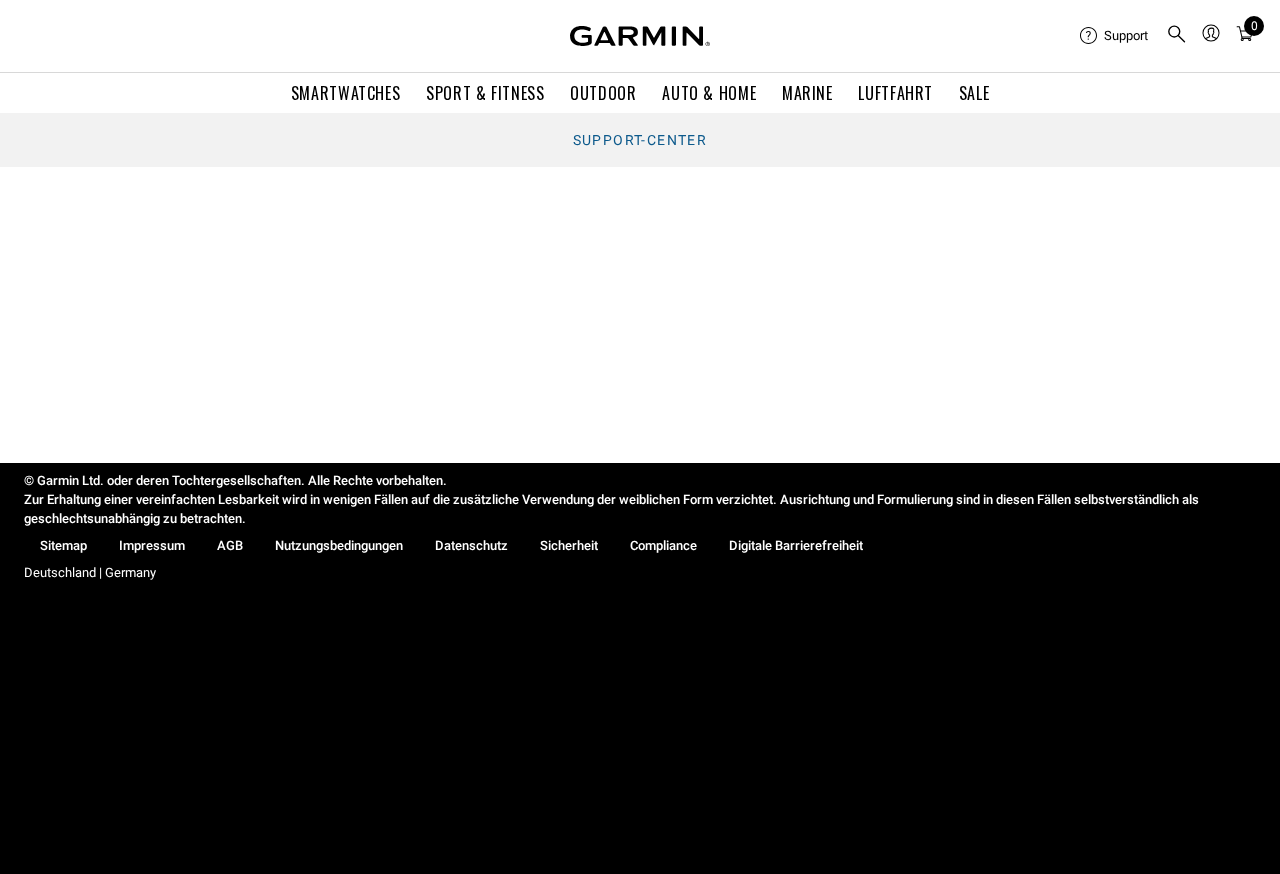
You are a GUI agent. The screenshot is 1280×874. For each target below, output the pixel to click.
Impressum (152, 545)
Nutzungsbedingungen (339, 545)
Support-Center (640, 140)
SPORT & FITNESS (485, 93)
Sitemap (63, 545)
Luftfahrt (895, 93)
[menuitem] (1115, 36)
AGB (230, 545)
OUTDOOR (603, 93)
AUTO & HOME (709, 93)
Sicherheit (569, 545)
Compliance (663, 545)
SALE (974, 93)
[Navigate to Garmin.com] (640, 36)
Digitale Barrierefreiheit (796, 545)
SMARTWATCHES (346, 93)
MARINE (807, 93)
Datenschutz (471, 545)
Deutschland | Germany (90, 572)
